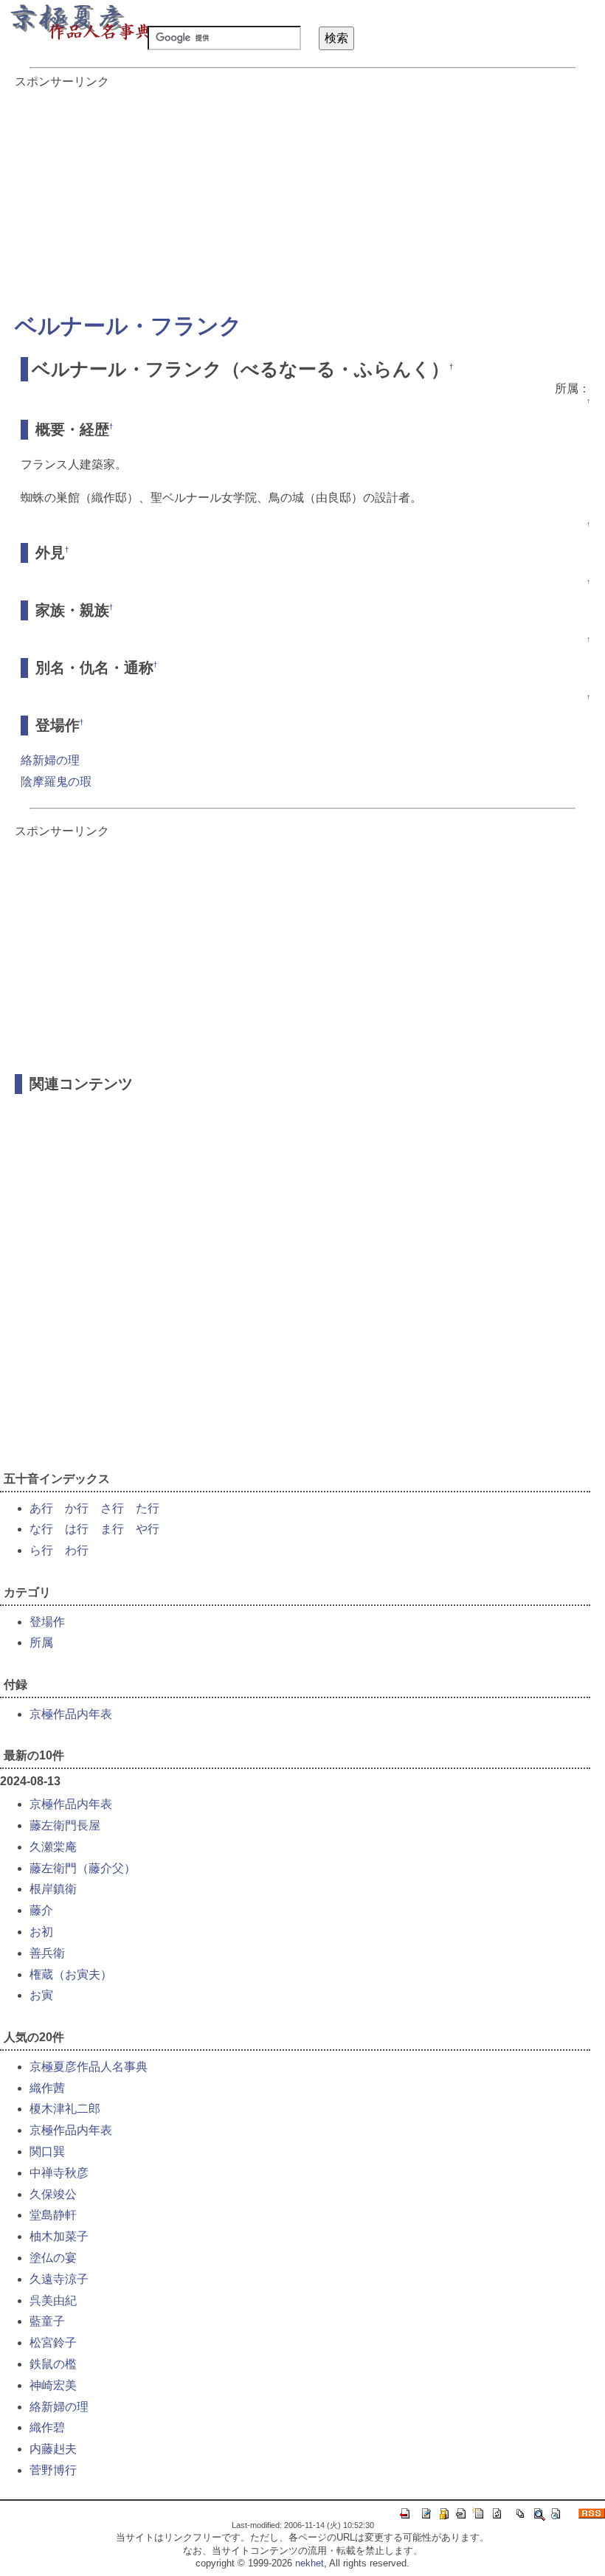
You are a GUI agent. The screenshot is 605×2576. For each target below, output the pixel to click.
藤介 (41, 1910)
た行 (148, 1508)
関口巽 (47, 2151)
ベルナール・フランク (128, 326)
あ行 (41, 1508)
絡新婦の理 (50, 760)
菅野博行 (53, 2470)
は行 (77, 1529)
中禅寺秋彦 (59, 2173)
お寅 (41, 1995)
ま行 (112, 1529)
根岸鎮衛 (53, 1889)
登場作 (47, 1622)
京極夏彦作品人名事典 (89, 2067)
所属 (41, 1642)
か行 (77, 1508)
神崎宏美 (53, 2385)
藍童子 (47, 2321)
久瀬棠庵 (53, 1847)
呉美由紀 (53, 2300)
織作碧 (47, 2427)
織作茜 (47, 2088)
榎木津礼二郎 (65, 2109)
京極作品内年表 (71, 1714)
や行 (148, 1529)
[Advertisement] (302, 193)
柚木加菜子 (59, 2236)
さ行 (112, 1508)
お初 (41, 1932)
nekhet (310, 2563)
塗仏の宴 (53, 2258)
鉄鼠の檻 (53, 2364)
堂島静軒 (53, 2215)
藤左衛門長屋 (65, 1825)
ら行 (41, 1550)
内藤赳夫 (53, 2449)
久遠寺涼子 (59, 2279)
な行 (41, 1529)
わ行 (77, 1550)
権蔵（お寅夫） (71, 1974)
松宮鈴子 (53, 2343)
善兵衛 (47, 1953)
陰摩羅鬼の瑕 (56, 782)
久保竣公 (53, 2194)
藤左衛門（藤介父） (83, 1868)
